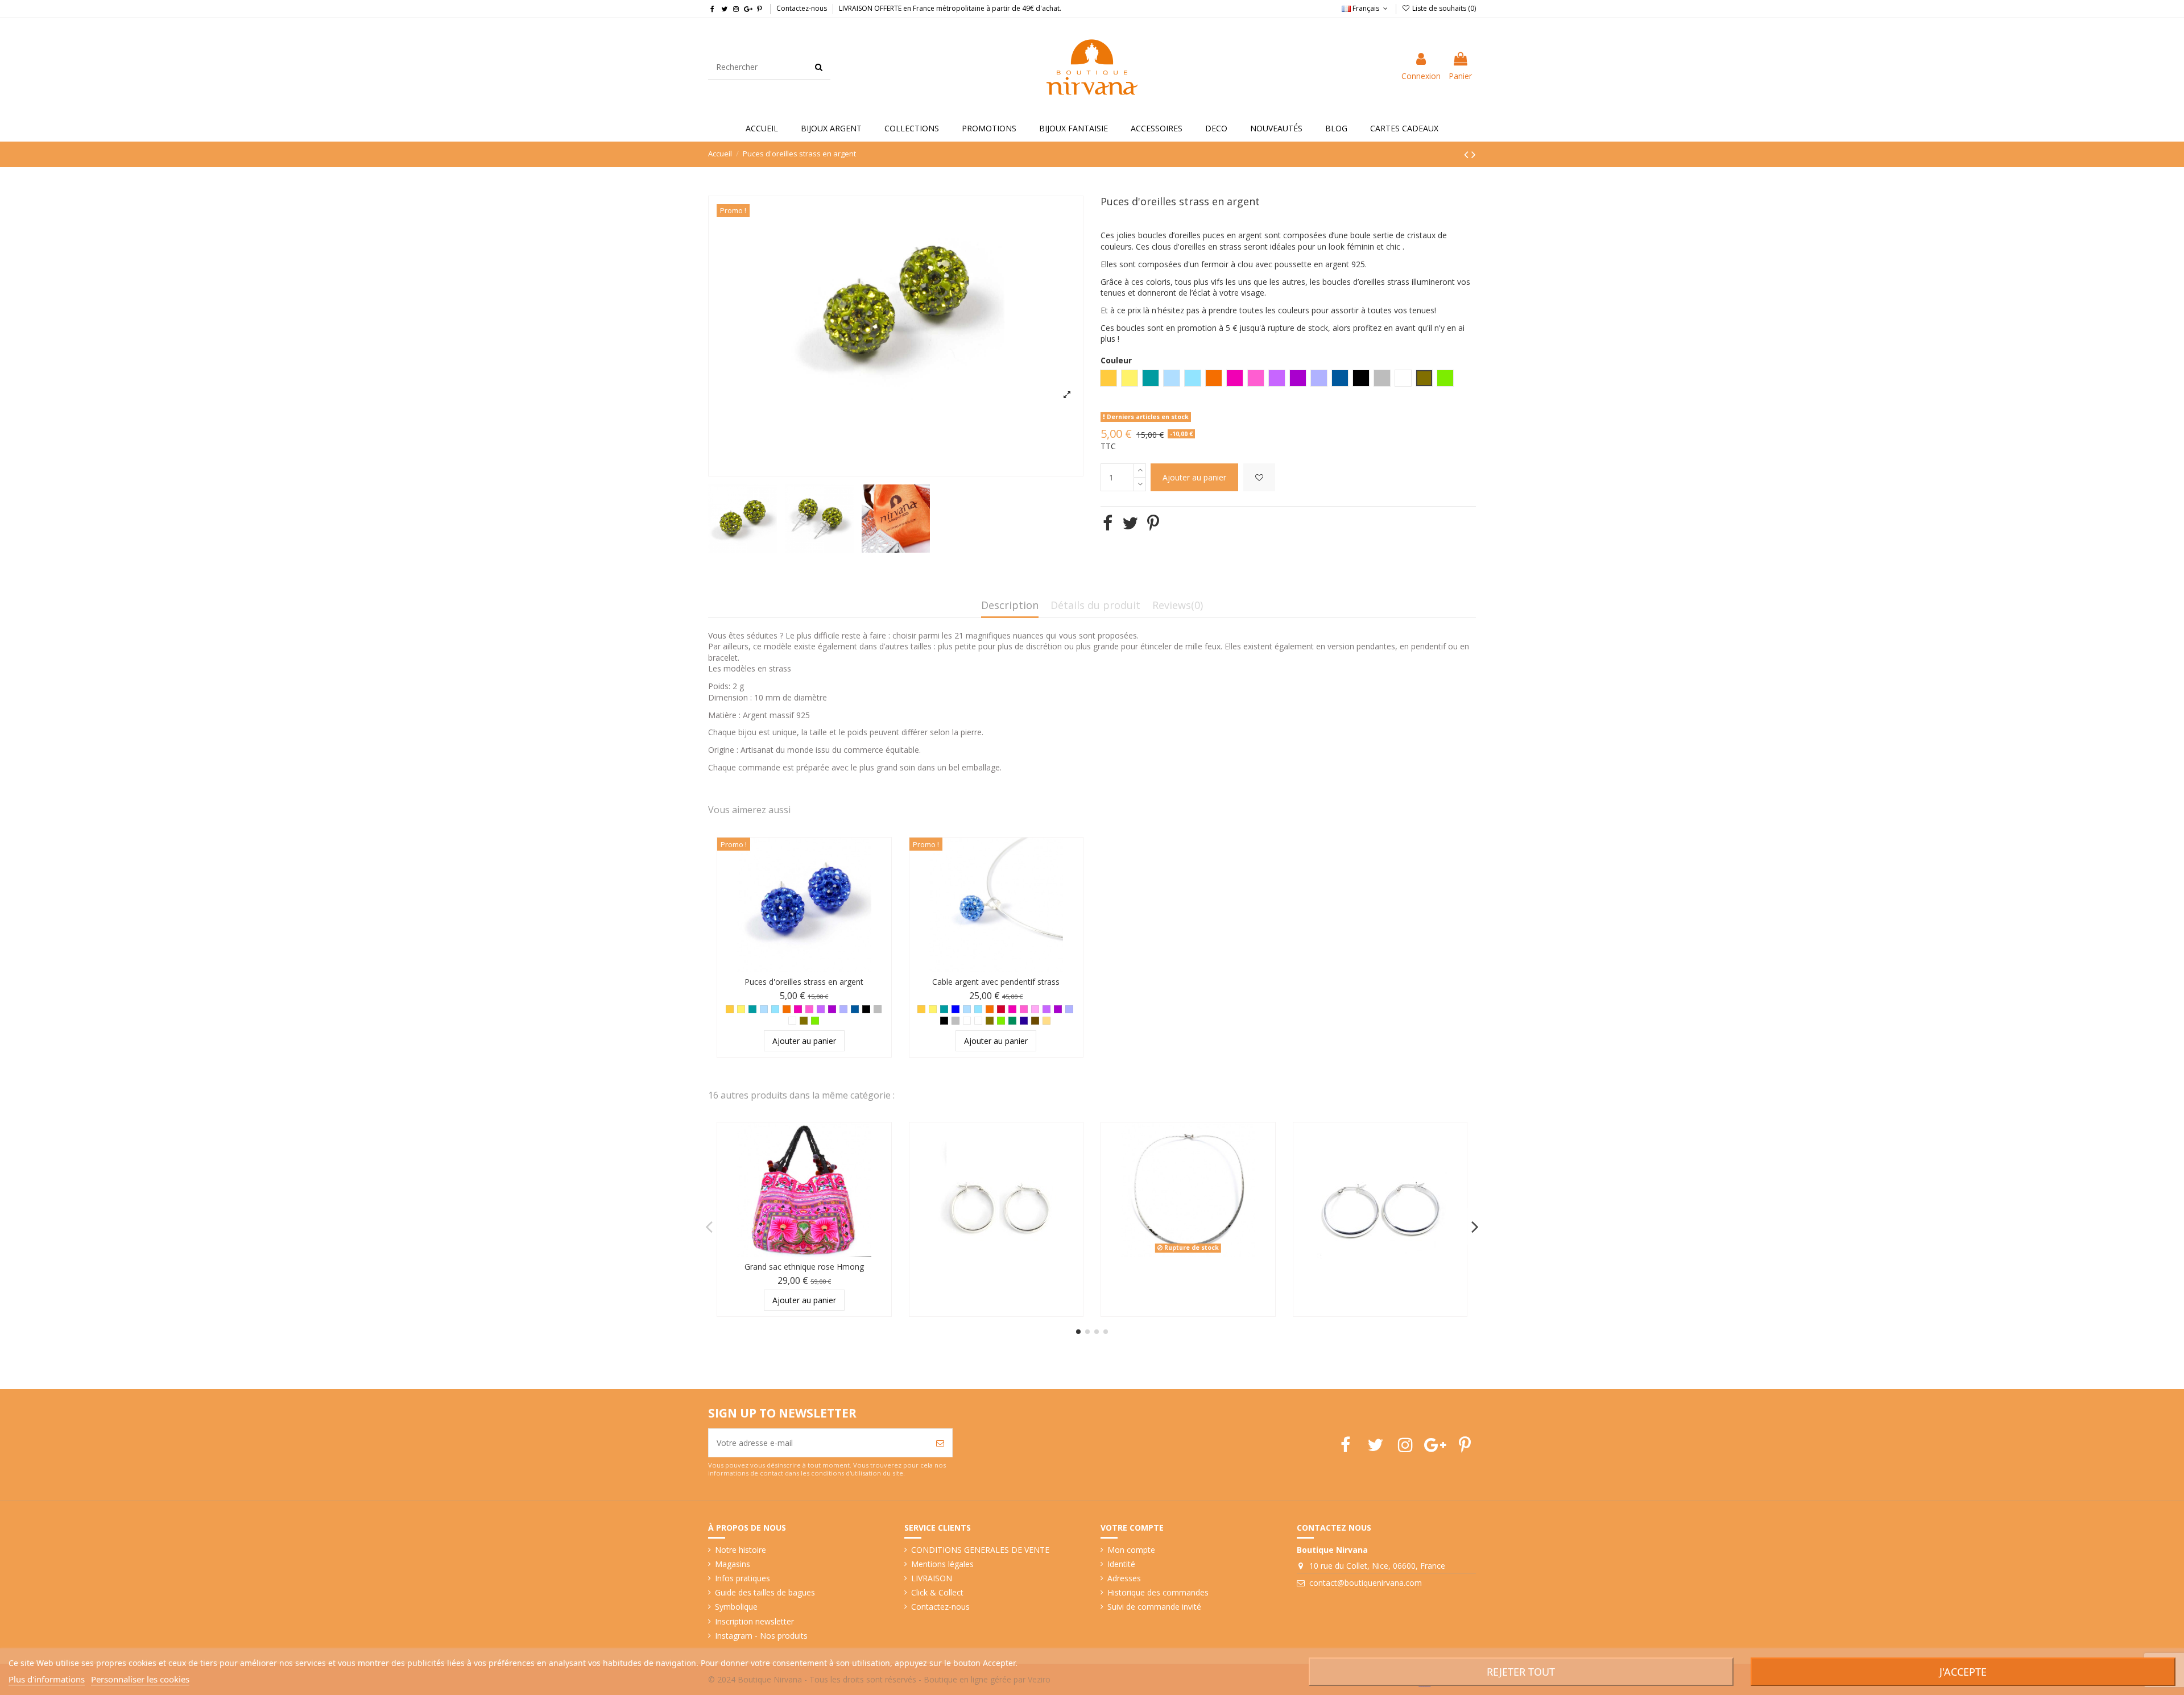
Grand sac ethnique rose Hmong (804, 1267)
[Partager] (1108, 523)
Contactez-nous (802, 8)
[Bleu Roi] (955, 1009)
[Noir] (866, 1009)
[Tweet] (1130, 523)
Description (1010, 606)
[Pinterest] (1153, 523)
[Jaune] (741, 1009)
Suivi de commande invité (1154, 1607)
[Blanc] (967, 1021)
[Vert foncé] (1012, 1021)
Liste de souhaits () (1443, 8)
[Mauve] (821, 1009)
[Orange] (787, 1009)
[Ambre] (730, 1009)
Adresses (1124, 1578)
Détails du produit (1095, 606)
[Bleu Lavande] (843, 1009)
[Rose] (809, 1009)
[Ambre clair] (1046, 1021)
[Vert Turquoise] (752, 1009)
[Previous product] (1468, 154)
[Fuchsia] (798, 1009)
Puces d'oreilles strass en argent (804, 982)
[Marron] (1035, 1021)
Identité (1121, 1564)
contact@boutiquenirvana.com (1366, 1583)
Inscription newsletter (754, 1621)
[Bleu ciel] (764, 1009)
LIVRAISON (932, 1578)
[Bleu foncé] (1024, 1021)
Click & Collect (937, 1592)
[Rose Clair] (1035, 1009)
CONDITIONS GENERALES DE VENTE (980, 1550)
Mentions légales (942, 1564)
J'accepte (1963, 1672)
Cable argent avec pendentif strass (996, 982)
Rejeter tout (1521, 1672)
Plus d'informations (47, 1679)
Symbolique (736, 1607)
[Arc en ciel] (792, 1021)
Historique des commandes (1158, 1592)
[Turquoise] (775, 1009)
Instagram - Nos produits (761, 1636)
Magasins (733, 1564)
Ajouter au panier (1194, 477)
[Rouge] (1001, 1009)
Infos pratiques (743, 1578)
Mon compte (1131, 1550)
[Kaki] (804, 1021)
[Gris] (878, 1009)
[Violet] (832, 1009)
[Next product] (1474, 154)
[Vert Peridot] (815, 1021)
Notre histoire (741, 1550)
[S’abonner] (940, 1443)
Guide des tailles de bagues (765, 1592)
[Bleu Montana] (855, 1009)
